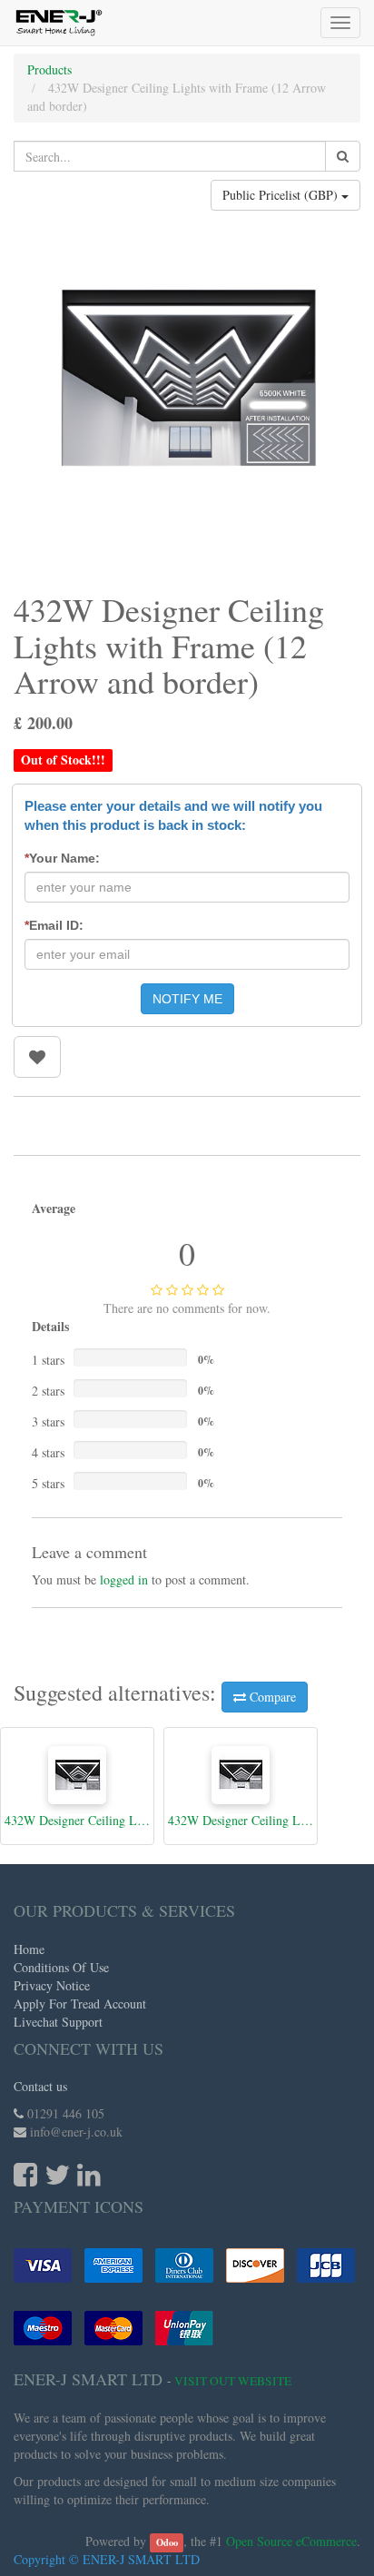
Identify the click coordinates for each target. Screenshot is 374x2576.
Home (29, 1949)
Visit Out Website (233, 2381)
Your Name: (62, 858)
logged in (124, 1579)
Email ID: (54, 925)
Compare (271, 1697)
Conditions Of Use (61, 1967)
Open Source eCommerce (291, 2541)
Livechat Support (58, 2022)
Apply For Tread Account (80, 2004)
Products (49, 69)
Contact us (40, 2086)
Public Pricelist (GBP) (282, 195)
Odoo (167, 2542)
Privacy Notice (52, 1985)
